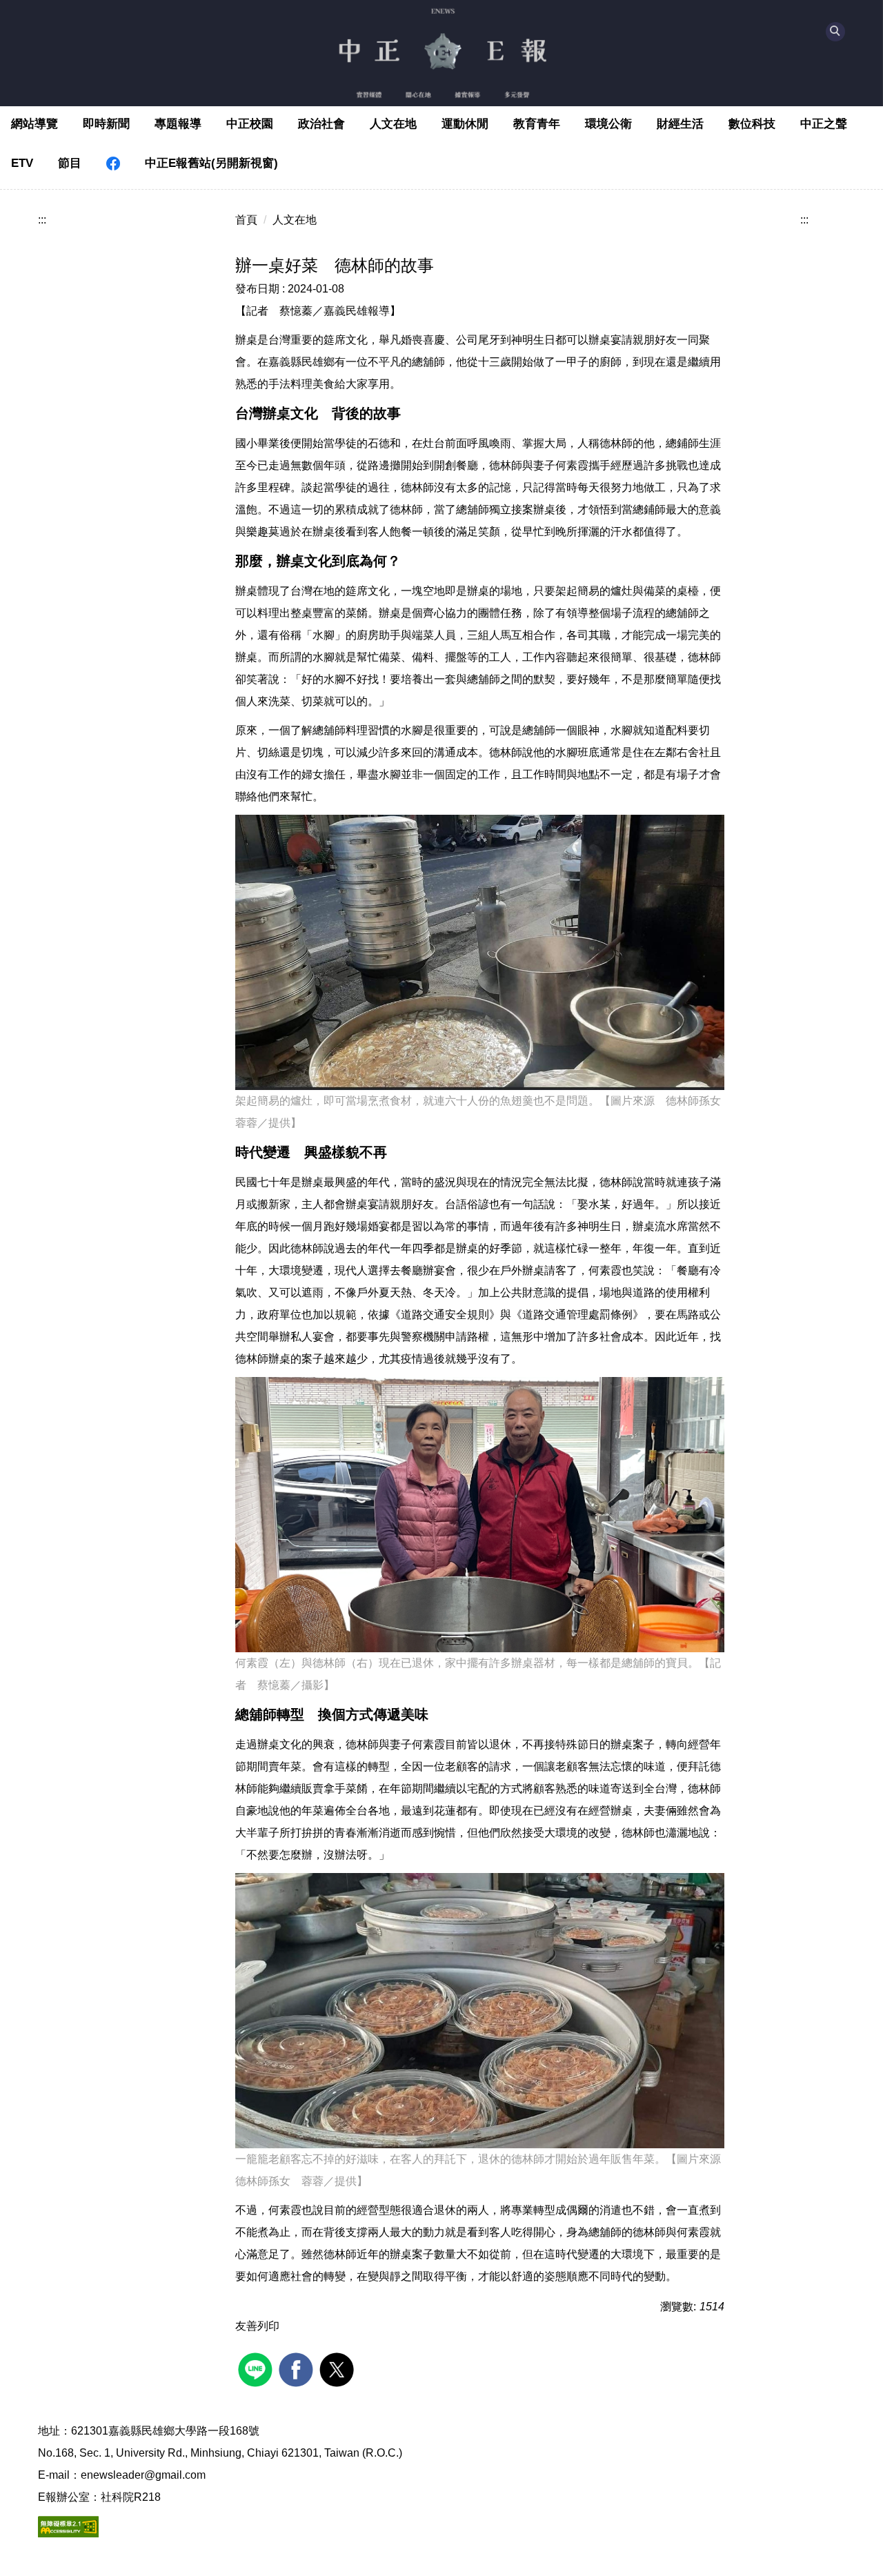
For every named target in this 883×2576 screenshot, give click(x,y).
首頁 (246, 220)
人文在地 (393, 124)
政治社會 (321, 124)
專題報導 (178, 124)
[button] (835, 32)
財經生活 (680, 124)
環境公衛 (608, 124)
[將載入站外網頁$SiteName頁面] (257, 2368)
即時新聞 (106, 124)
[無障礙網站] (68, 2526)
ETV (22, 163)
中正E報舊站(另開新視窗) (211, 163)
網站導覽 (34, 124)
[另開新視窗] (113, 164)
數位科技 (752, 124)
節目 (70, 163)
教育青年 (537, 124)
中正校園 (250, 124)
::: (42, 220)
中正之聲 (824, 124)
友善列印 (257, 2326)
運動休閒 (465, 124)
